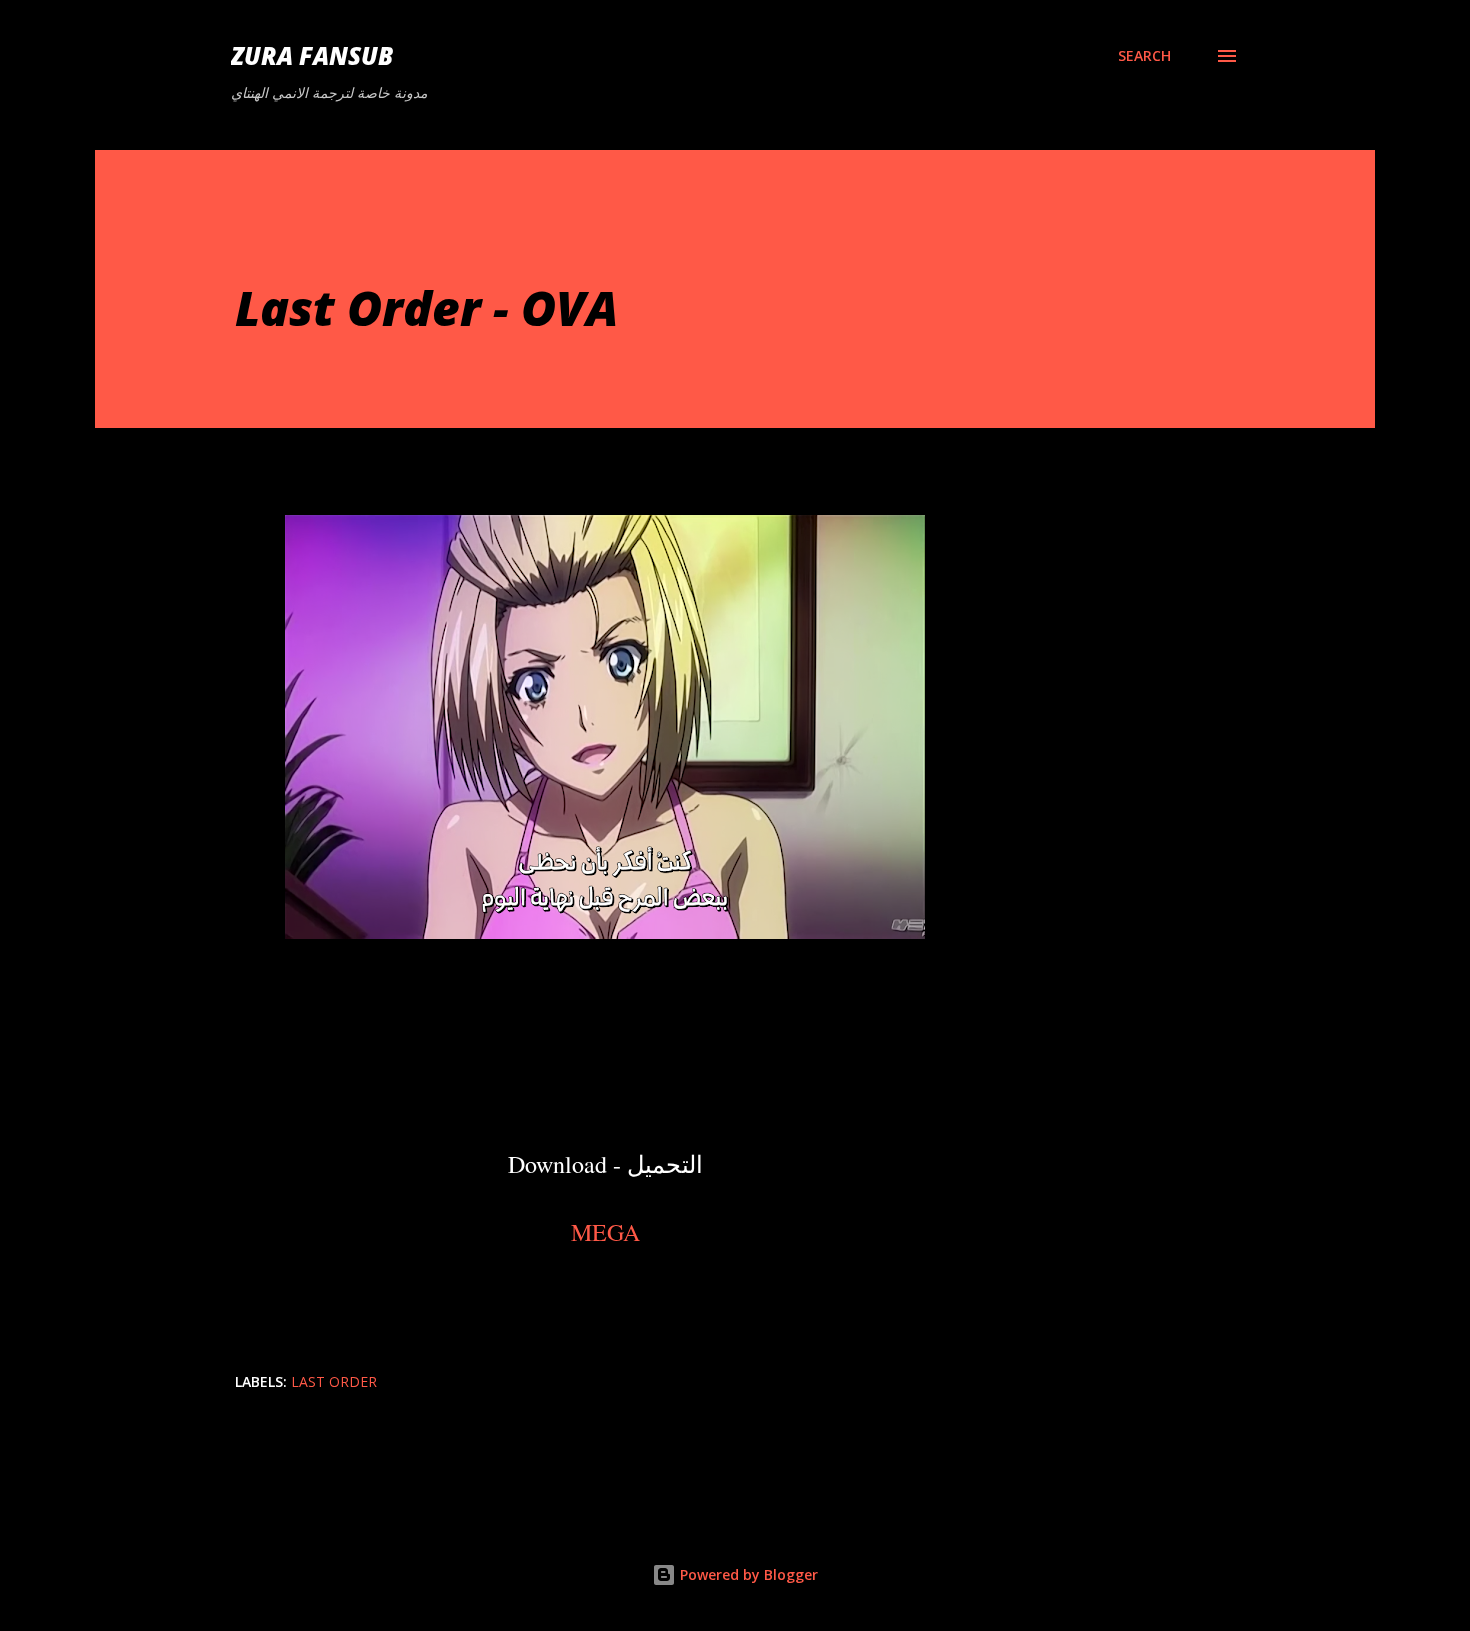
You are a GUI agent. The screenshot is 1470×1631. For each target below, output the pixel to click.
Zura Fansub (312, 55)
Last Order (334, 1381)
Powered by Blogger (747, 1574)
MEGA (605, 1232)
